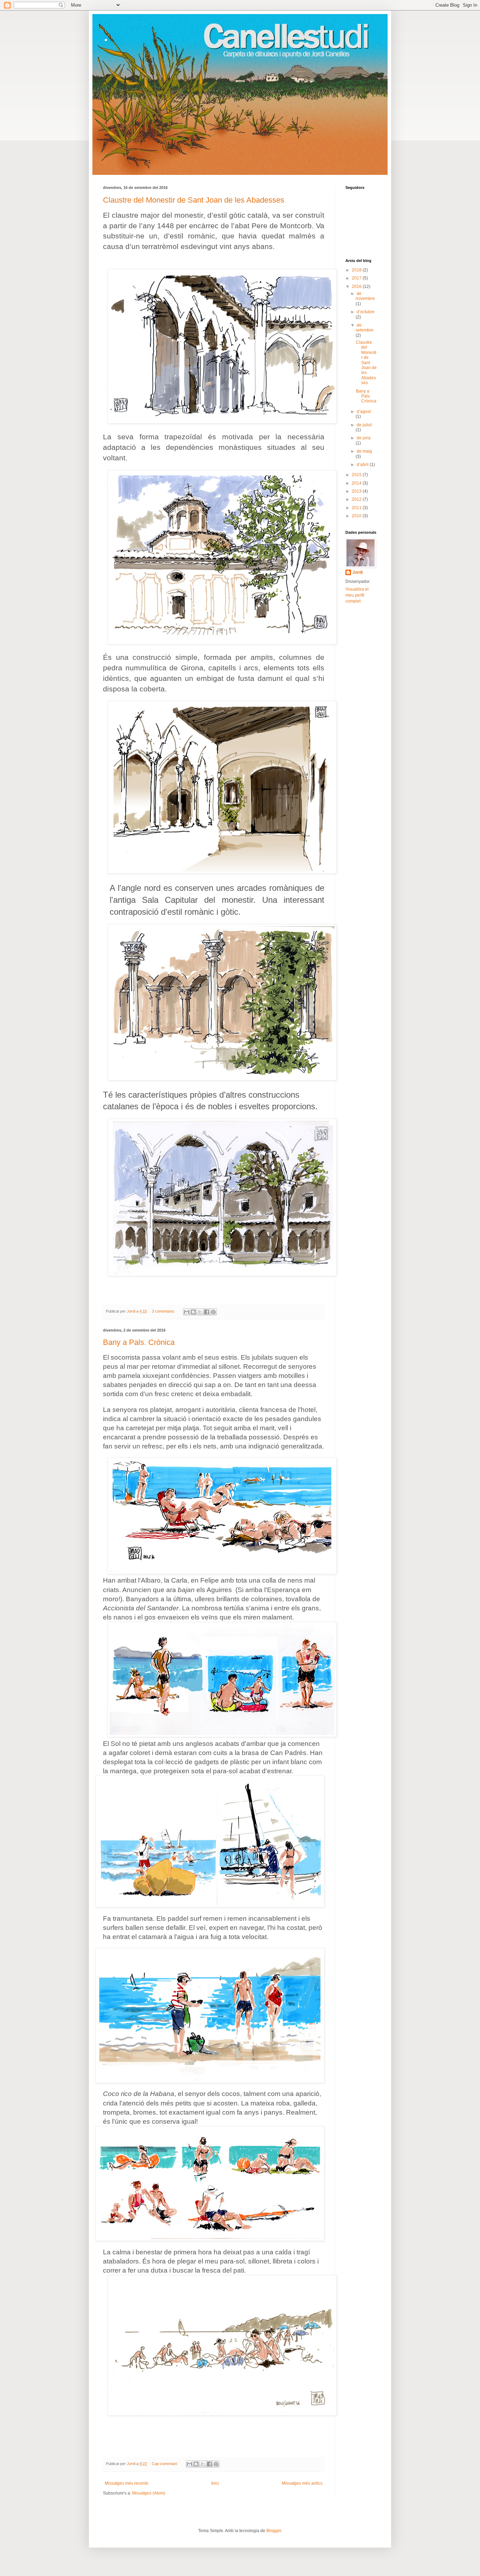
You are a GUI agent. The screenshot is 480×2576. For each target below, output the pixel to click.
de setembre (365, 328)
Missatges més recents (127, 2483)
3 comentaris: (164, 1311)
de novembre (365, 296)
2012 (357, 499)
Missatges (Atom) (149, 2493)
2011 (357, 508)
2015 (357, 475)
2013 (357, 491)
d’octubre (366, 312)
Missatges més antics (302, 2483)
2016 (357, 287)
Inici (215, 2483)
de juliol (364, 425)
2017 (357, 278)
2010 (357, 516)
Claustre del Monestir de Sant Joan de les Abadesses (194, 200)
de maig (364, 451)
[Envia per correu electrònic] (187, 1312)
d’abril (363, 465)
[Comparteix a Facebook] (207, 1312)
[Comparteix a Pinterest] (213, 1312)
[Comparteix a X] (200, 1312)
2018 (357, 270)
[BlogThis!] (193, 1312)
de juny (364, 438)
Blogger (274, 2531)
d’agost (364, 412)
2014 (357, 483)
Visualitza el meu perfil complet (357, 595)
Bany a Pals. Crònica (139, 1342)
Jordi (358, 572)
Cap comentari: (165, 2464)
